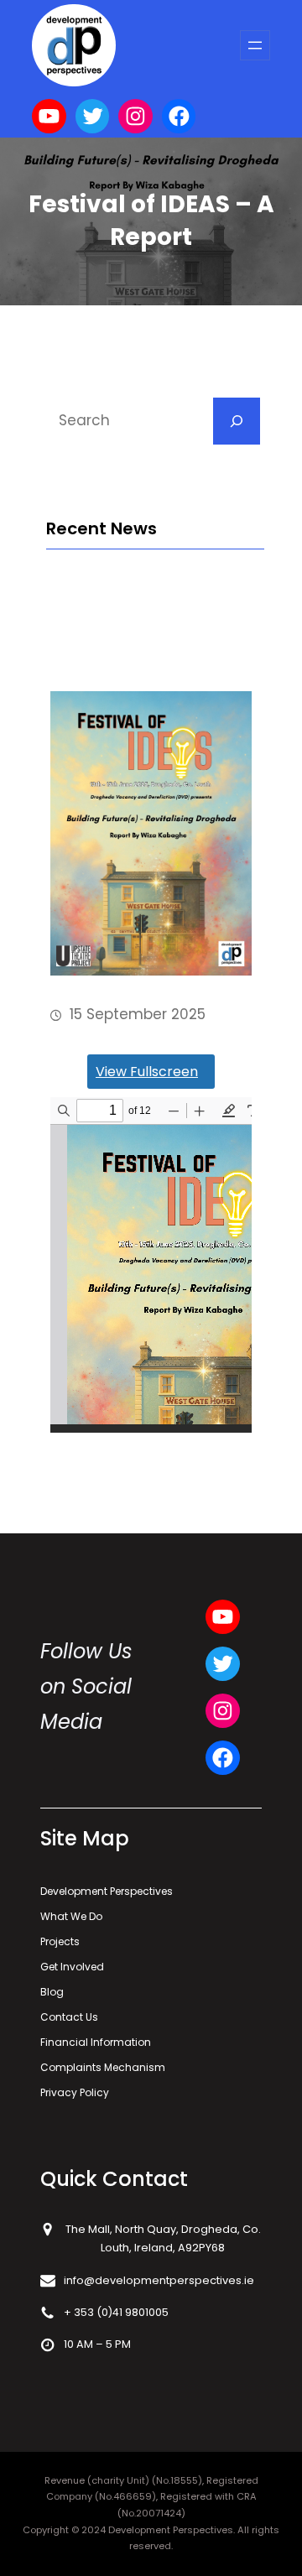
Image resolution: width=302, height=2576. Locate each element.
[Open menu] (255, 45)
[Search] (237, 421)
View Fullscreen (147, 1072)
